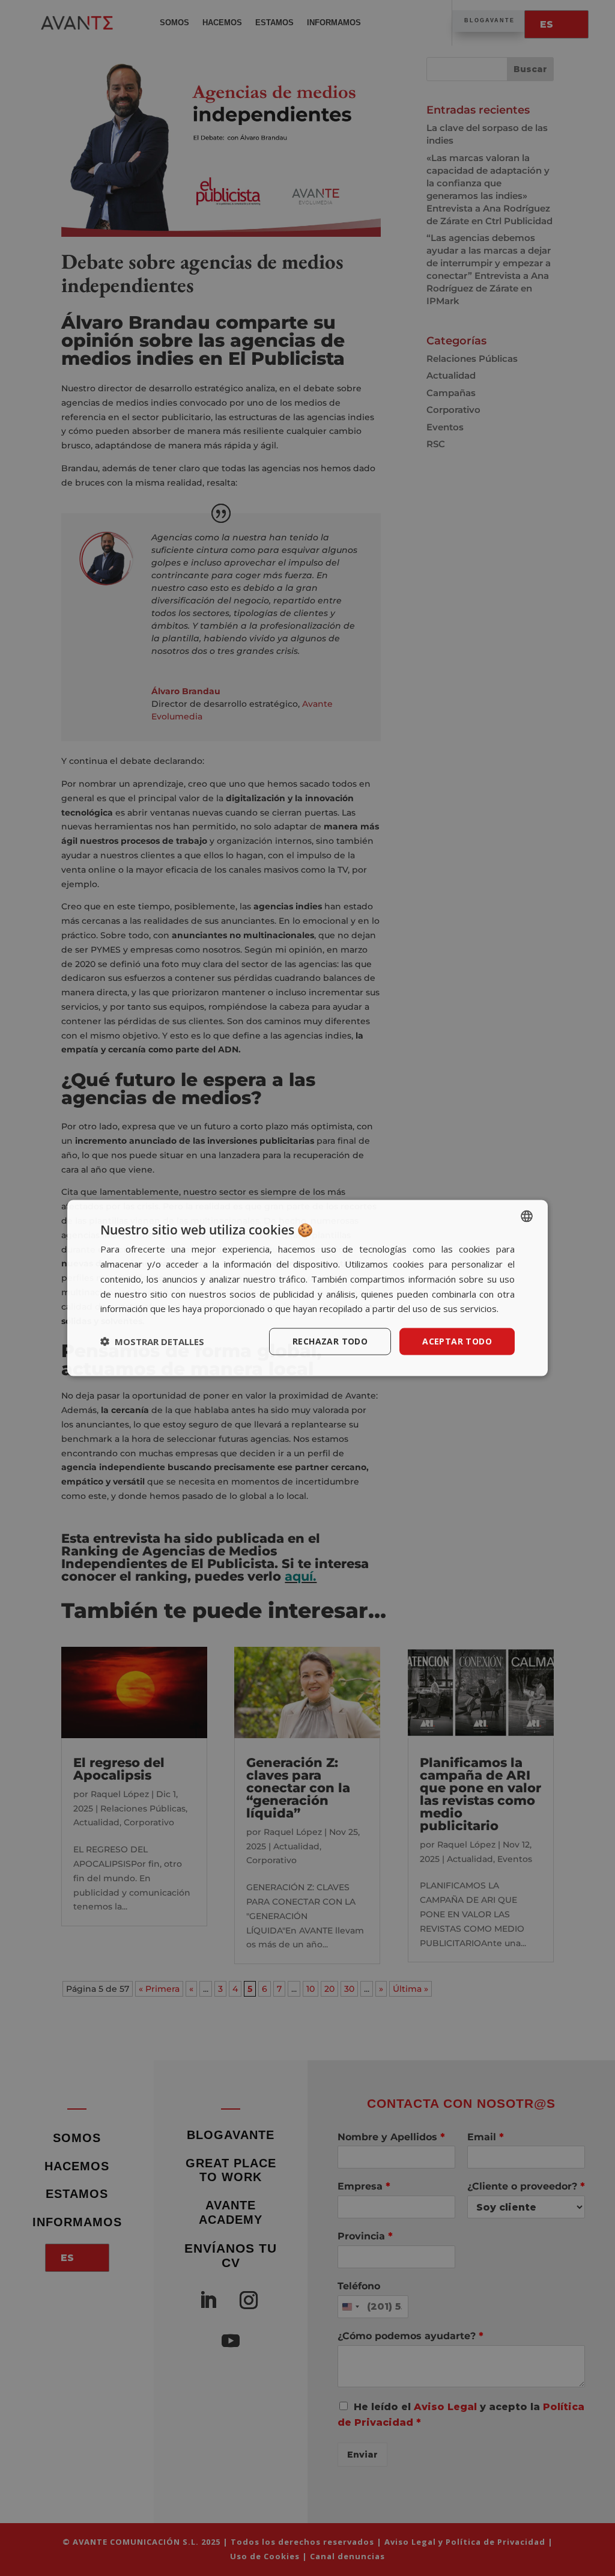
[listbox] (527, 1216)
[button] (152, 1341)
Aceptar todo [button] (457, 1341)
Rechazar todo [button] (330, 1341)
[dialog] (307, 1288)
